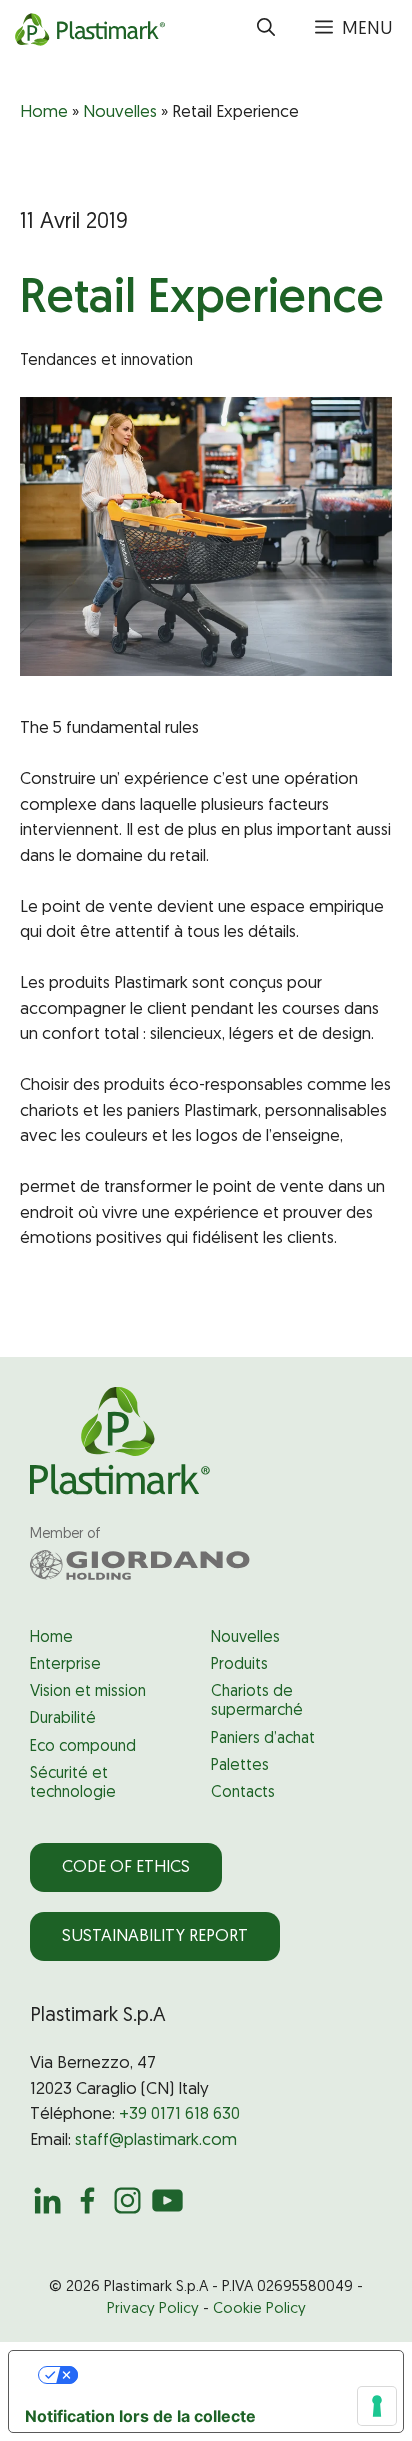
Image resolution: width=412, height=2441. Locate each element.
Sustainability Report (155, 1936)
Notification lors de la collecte (140, 2416)
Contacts (243, 1793)
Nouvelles (120, 112)
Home (44, 112)
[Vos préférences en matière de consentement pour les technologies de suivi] (377, 2406)
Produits (239, 1665)
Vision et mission (88, 1692)
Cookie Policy (259, 2309)
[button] (266, 30)
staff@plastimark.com (156, 2140)
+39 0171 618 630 (179, 2114)
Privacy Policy (153, 2309)
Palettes (240, 1766)
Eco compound (83, 1747)
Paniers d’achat (263, 1739)
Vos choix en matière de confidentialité (226, 2375)
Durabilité (63, 1719)
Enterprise (65, 1665)
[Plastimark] (87, 30)
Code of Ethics (126, 1867)
